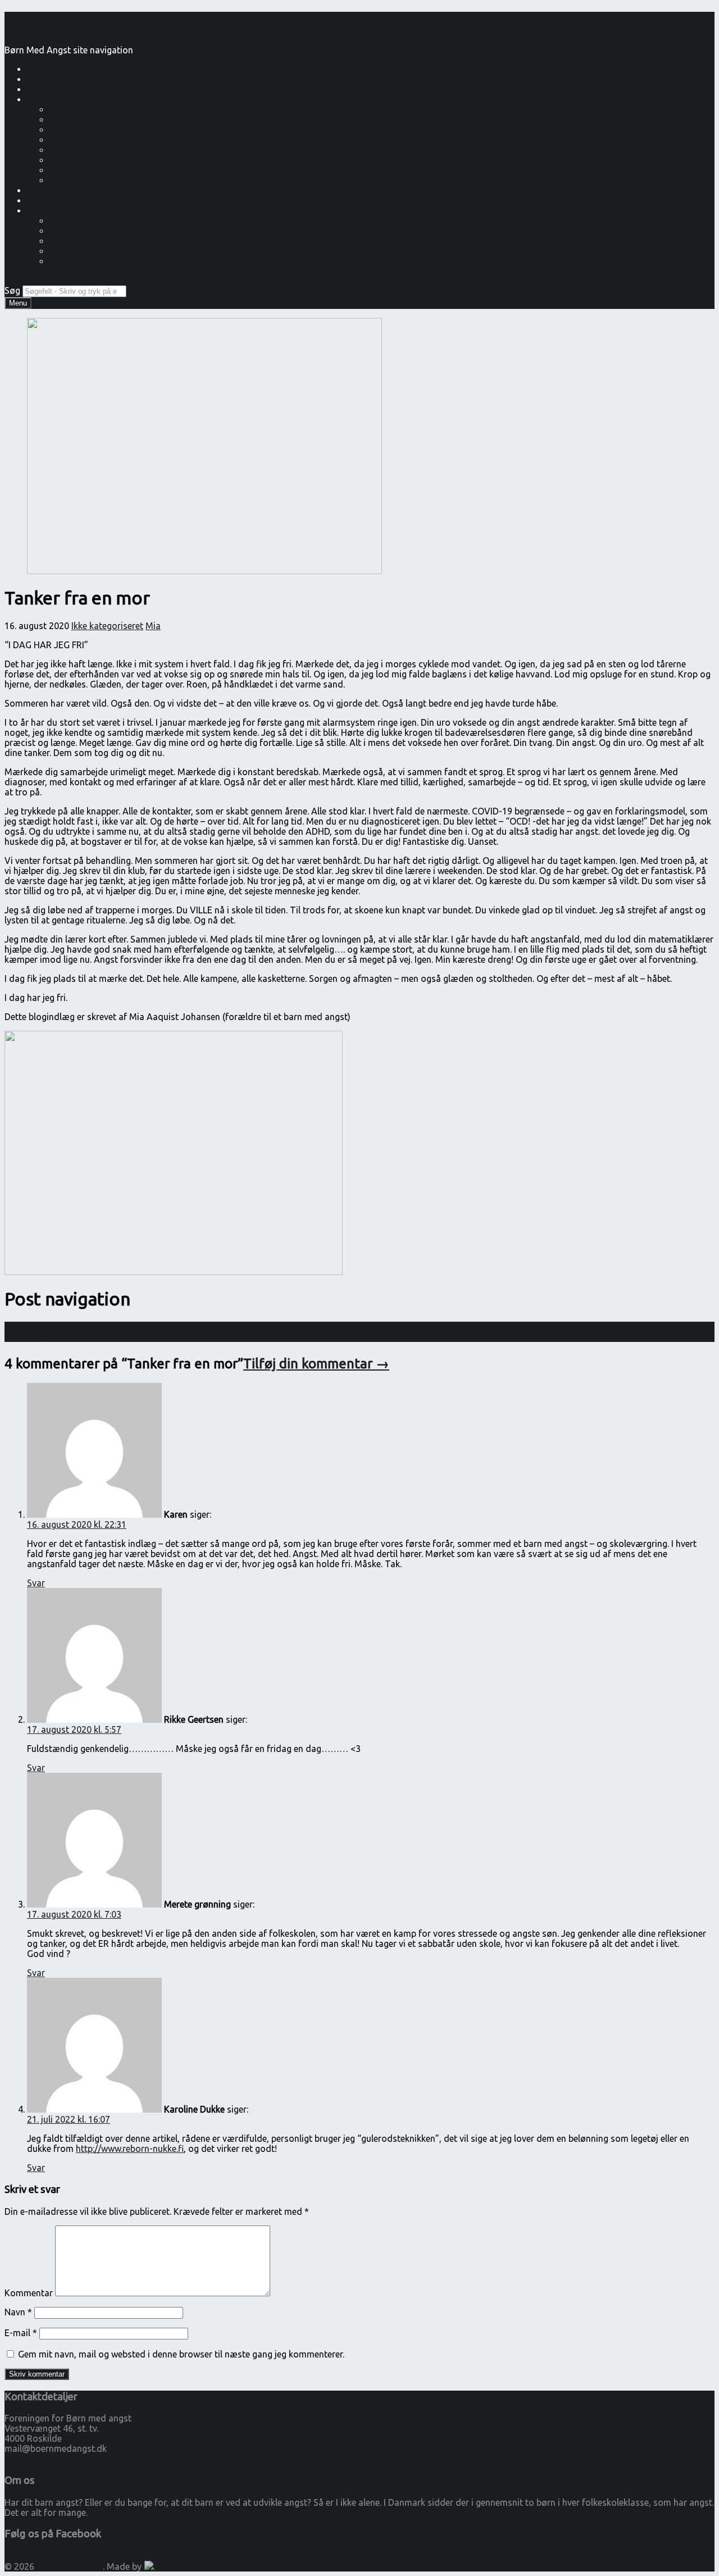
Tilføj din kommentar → (316, 1364)
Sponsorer (70, 261)
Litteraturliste (77, 130)
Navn (18, 2312)
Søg (12, 290)
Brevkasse (70, 180)
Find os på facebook (46, 2459)
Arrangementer (58, 69)
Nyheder (44, 190)
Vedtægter (71, 241)
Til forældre (74, 160)
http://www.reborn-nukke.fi (130, 2149)
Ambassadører (80, 231)
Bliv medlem (52, 201)
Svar (36, 1583)
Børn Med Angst (60, 211)
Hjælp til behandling (90, 170)
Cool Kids (69, 120)
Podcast (44, 79)
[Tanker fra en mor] (204, 571)
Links (60, 150)
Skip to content (164, 50)
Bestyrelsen (73, 251)
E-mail (21, 2333)
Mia (153, 626)
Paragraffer (73, 140)
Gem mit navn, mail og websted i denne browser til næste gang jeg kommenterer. (181, 2354)
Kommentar (29, 2293)
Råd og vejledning (63, 99)
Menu (18, 303)
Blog (59, 110)
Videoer (43, 89)
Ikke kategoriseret (107, 626)
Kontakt (66, 221)
